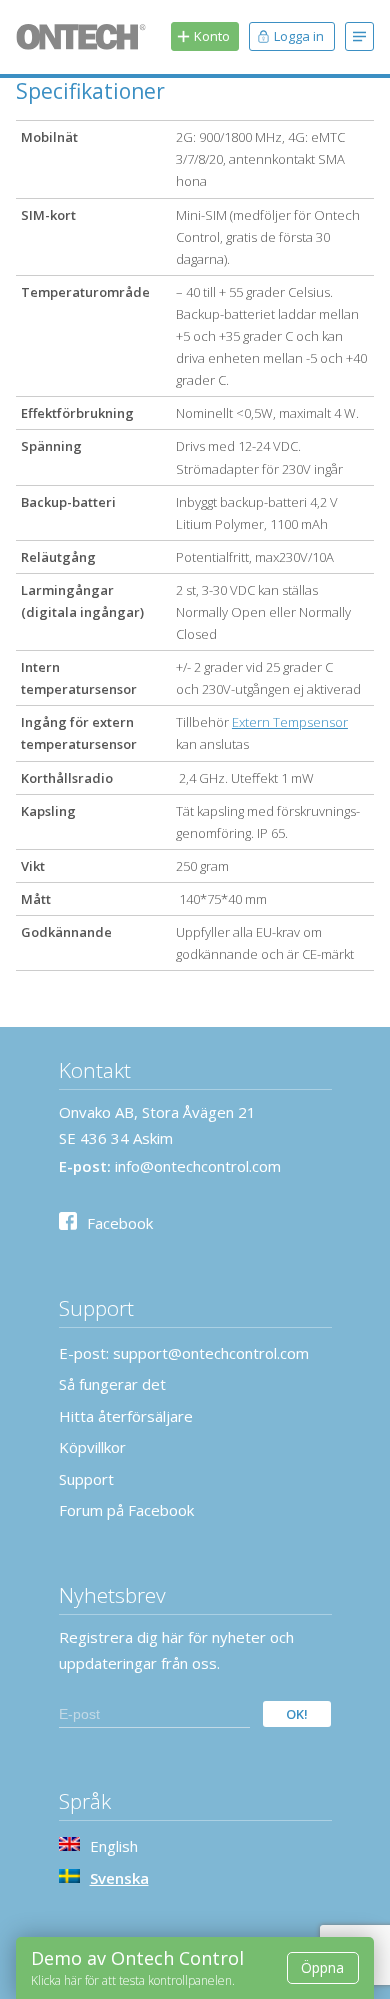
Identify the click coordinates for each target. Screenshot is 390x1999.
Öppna (322, 1967)
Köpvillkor (92, 1447)
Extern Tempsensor (290, 722)
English (114, 1846)
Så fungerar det (112, 1384)
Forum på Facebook (126, 1510)
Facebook (120, 1223)
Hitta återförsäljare (126, 1416)
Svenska (119, 1878)
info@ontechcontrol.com (198, 1166)
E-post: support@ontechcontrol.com (184, 1353)
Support (86, 1479)
